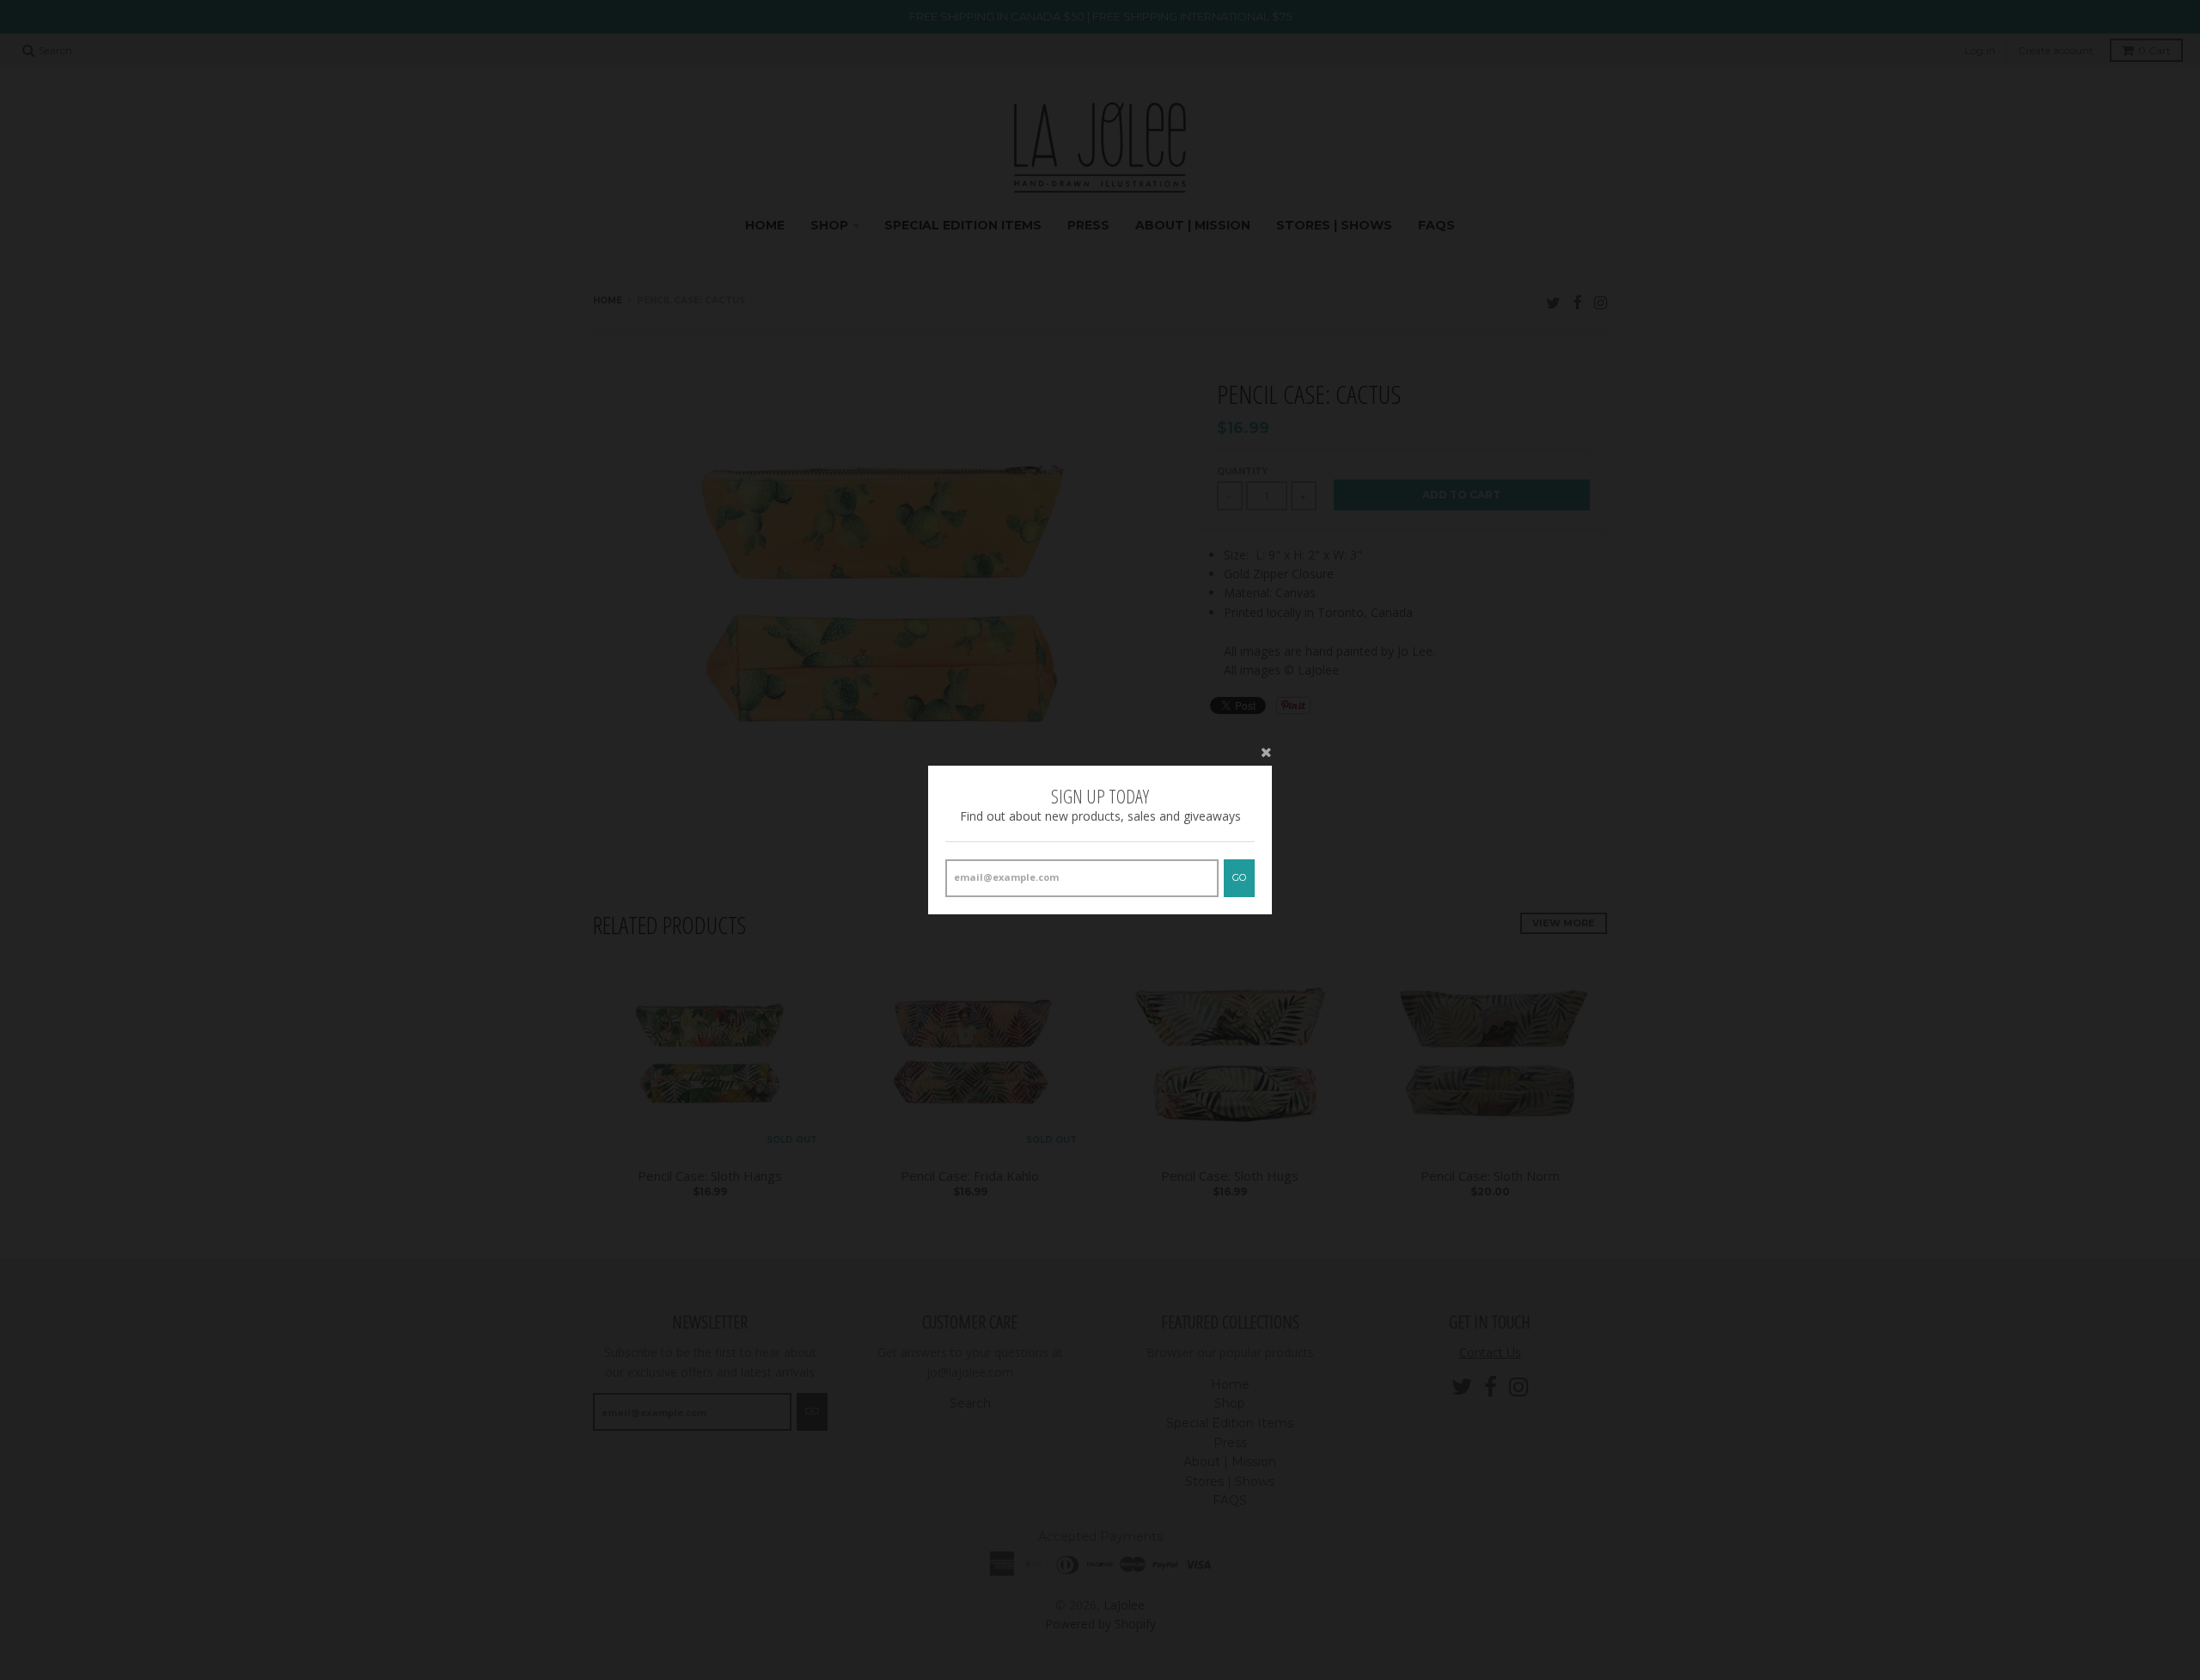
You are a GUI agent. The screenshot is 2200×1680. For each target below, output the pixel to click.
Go (1239, 877)
